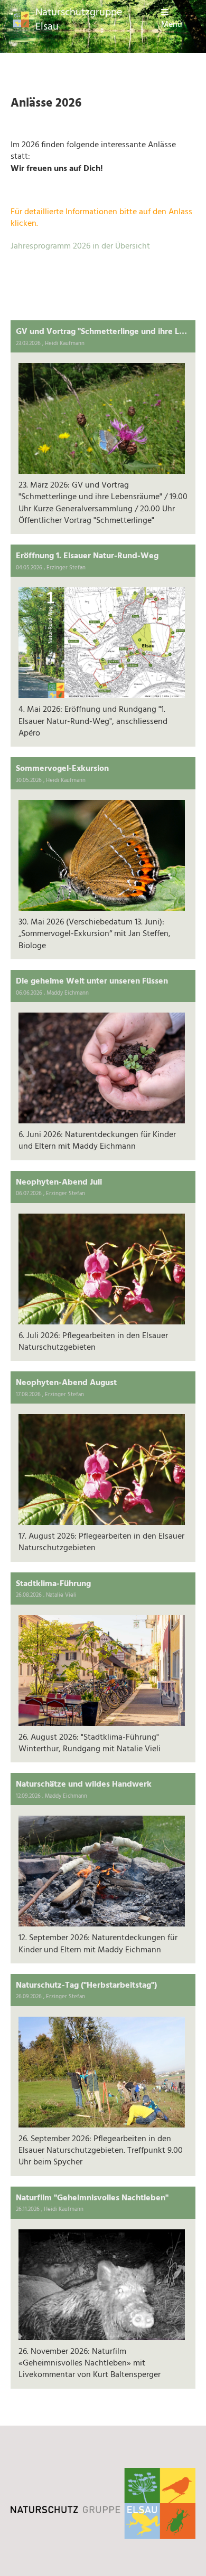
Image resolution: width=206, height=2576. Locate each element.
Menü (172, 25)
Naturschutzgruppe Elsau (79, 20)
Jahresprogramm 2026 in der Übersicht (80, 246)
